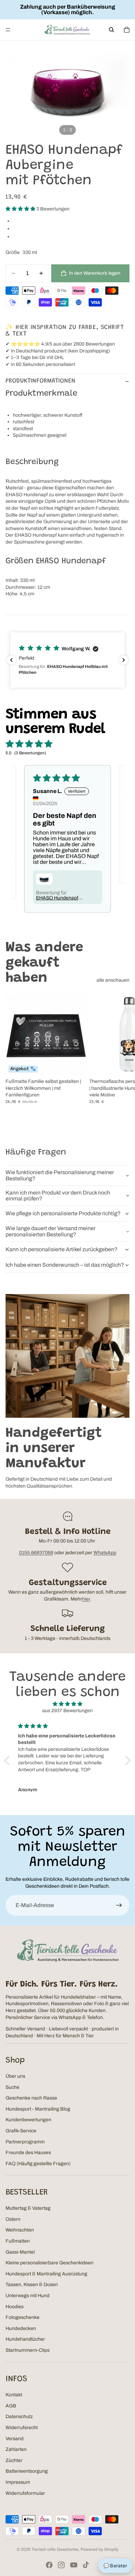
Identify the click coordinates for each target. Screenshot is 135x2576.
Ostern (13, 2219)
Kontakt (14, 2395)
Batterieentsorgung (27, 2471)
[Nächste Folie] (122, 1059)
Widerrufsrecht (22, 2428)
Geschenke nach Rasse (31, 2098)
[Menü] (8, 30)
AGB (11, 2406)
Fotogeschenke (22, 2317)
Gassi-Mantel (20, 2252)
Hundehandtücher (25, 2339)
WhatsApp (105, 1553)
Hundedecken (21, 2328)
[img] (67, 1704)
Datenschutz (19, 2417)
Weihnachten (20, 2230)
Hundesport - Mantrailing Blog (38, 2109)
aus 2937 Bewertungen (67, 1711)
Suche (12, 2087)
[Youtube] (74, 2565)
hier (86, 1599)
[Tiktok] (86, 2565)
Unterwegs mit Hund (28, 2296)
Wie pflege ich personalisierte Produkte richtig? (63, 1213)
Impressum (18, 2482)
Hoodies (15, 2307)
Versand (15, 2439)
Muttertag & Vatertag (28, 2208)
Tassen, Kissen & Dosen (32, 2285)
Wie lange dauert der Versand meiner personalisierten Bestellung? (51, 1231)
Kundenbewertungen (28, 2120)
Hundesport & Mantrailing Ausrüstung (46, 2274)
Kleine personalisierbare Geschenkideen (49, 2263)
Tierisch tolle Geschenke (55, 2549)
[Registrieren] (119, 1905)
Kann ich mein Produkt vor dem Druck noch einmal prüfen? (58, 1196)
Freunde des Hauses (28, 2153)
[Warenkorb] (127, 30)
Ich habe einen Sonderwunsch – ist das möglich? (65, 1265)
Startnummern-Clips (28, 2350)
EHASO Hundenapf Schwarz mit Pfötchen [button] (59, 898)
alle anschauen (113, 980)
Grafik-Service (21, 2131)
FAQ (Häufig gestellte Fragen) (38, 2164)
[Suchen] (111, 30)
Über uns (15, 2076)
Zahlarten (16, 2449)
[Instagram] (61, 2565)
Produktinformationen (40, 381)
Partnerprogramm (25, 2142)
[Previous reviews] (11, 660)
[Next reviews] (124, 660)
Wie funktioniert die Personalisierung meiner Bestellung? (60, 1175)
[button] (21, 209)
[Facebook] (49, 2565)
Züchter (14, 2460)
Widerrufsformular (25, 2493)
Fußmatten (18, 2241)
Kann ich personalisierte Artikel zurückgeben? (61, 1249)
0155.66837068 (36, 1553)
